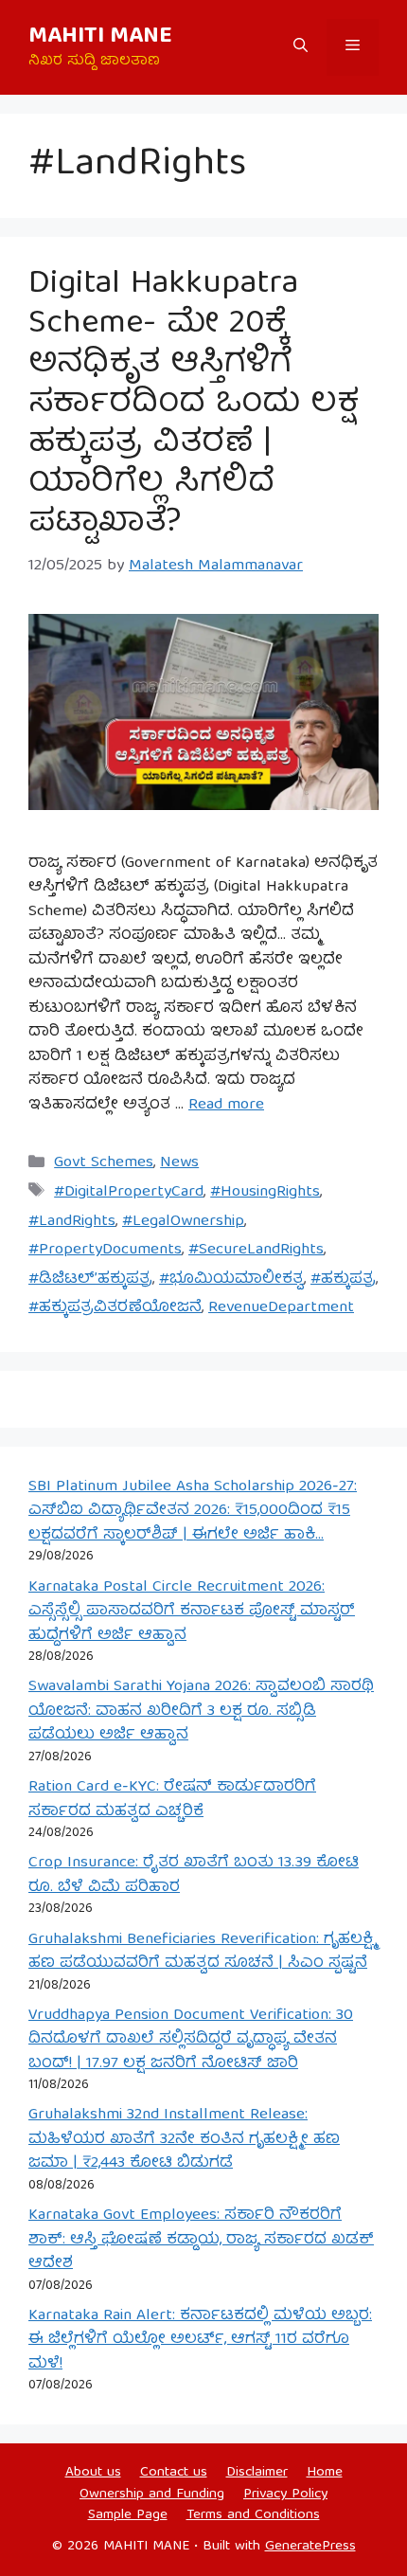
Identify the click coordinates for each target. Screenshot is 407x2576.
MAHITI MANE (100, 37)
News (179, 1163)
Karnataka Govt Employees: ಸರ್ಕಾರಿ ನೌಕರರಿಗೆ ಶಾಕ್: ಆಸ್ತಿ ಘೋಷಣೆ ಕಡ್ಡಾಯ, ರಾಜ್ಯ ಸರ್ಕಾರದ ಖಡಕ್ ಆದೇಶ (201, 2240)
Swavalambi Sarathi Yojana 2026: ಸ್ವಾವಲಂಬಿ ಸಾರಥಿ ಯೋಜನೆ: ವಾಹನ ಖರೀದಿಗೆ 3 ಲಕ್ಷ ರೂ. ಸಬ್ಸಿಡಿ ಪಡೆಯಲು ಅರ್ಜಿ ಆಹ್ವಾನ (201, 1711)
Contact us (174, 2473)
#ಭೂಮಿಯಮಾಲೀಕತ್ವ (231, 1279)
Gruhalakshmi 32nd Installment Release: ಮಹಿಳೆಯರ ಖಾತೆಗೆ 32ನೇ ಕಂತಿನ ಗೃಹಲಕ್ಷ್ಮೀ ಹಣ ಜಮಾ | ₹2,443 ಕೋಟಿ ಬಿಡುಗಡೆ (184, 2139)
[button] (301, 47)
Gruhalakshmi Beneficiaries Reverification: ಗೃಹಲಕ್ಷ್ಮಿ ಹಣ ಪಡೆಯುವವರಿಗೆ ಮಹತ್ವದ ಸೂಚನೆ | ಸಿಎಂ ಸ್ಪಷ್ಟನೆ (202, 1952)
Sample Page (128, 2515)
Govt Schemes (104, 1163)
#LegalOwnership (183, 1222)
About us (93, 2473)
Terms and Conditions (253, 2515)
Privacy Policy (285, 2495)
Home (325, 2473)
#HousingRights (265, 1192)
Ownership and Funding (152, 2495)
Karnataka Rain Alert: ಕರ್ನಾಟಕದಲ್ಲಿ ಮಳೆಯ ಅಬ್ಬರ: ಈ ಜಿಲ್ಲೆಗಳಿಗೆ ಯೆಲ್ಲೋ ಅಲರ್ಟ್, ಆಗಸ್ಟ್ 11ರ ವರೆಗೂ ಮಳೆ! (200, 2340)
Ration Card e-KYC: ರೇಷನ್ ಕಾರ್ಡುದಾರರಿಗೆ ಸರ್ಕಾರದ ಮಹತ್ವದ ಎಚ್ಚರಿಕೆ (172, 1800)
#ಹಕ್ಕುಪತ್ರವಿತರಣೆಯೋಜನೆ (115, 1308)
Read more (226, 1105)
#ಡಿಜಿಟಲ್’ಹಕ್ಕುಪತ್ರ (90, 1279)
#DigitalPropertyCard (129, 1192)
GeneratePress (310, 2547)
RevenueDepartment (281, 1308)
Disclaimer (257, 2473)
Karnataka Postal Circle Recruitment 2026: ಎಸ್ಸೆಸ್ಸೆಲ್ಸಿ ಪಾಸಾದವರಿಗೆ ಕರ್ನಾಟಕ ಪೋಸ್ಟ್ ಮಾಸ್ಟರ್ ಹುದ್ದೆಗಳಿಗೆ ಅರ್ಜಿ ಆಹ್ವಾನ (192, 1612)
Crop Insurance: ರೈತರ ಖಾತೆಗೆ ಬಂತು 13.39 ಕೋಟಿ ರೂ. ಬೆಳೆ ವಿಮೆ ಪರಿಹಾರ (194, 1875)
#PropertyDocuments (105, 1250)
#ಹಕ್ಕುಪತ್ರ (343, 1279)
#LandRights (72, 1222)
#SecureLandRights (256, 1250)
